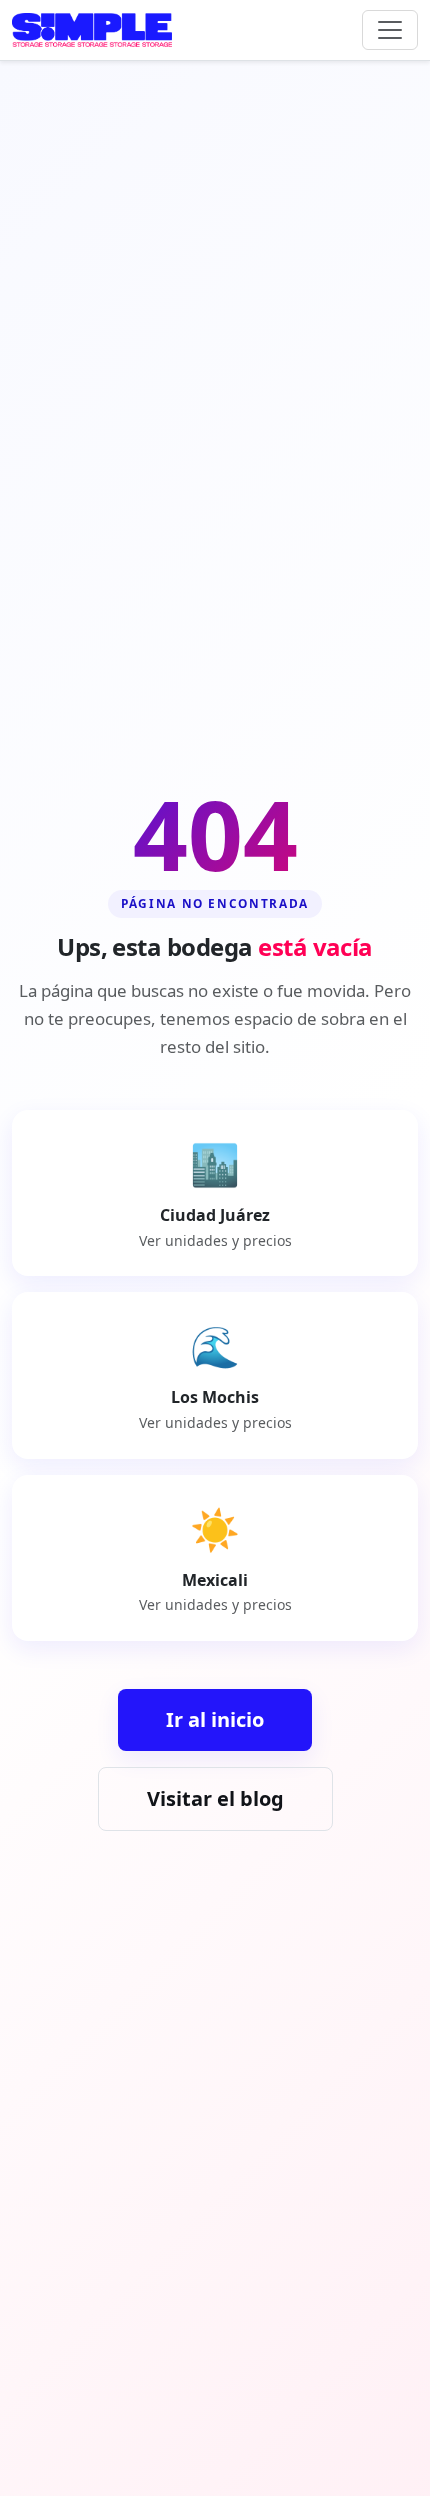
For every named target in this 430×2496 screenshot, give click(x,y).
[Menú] (390, 30)
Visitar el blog (215, 1798)
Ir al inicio (215, 1719)
